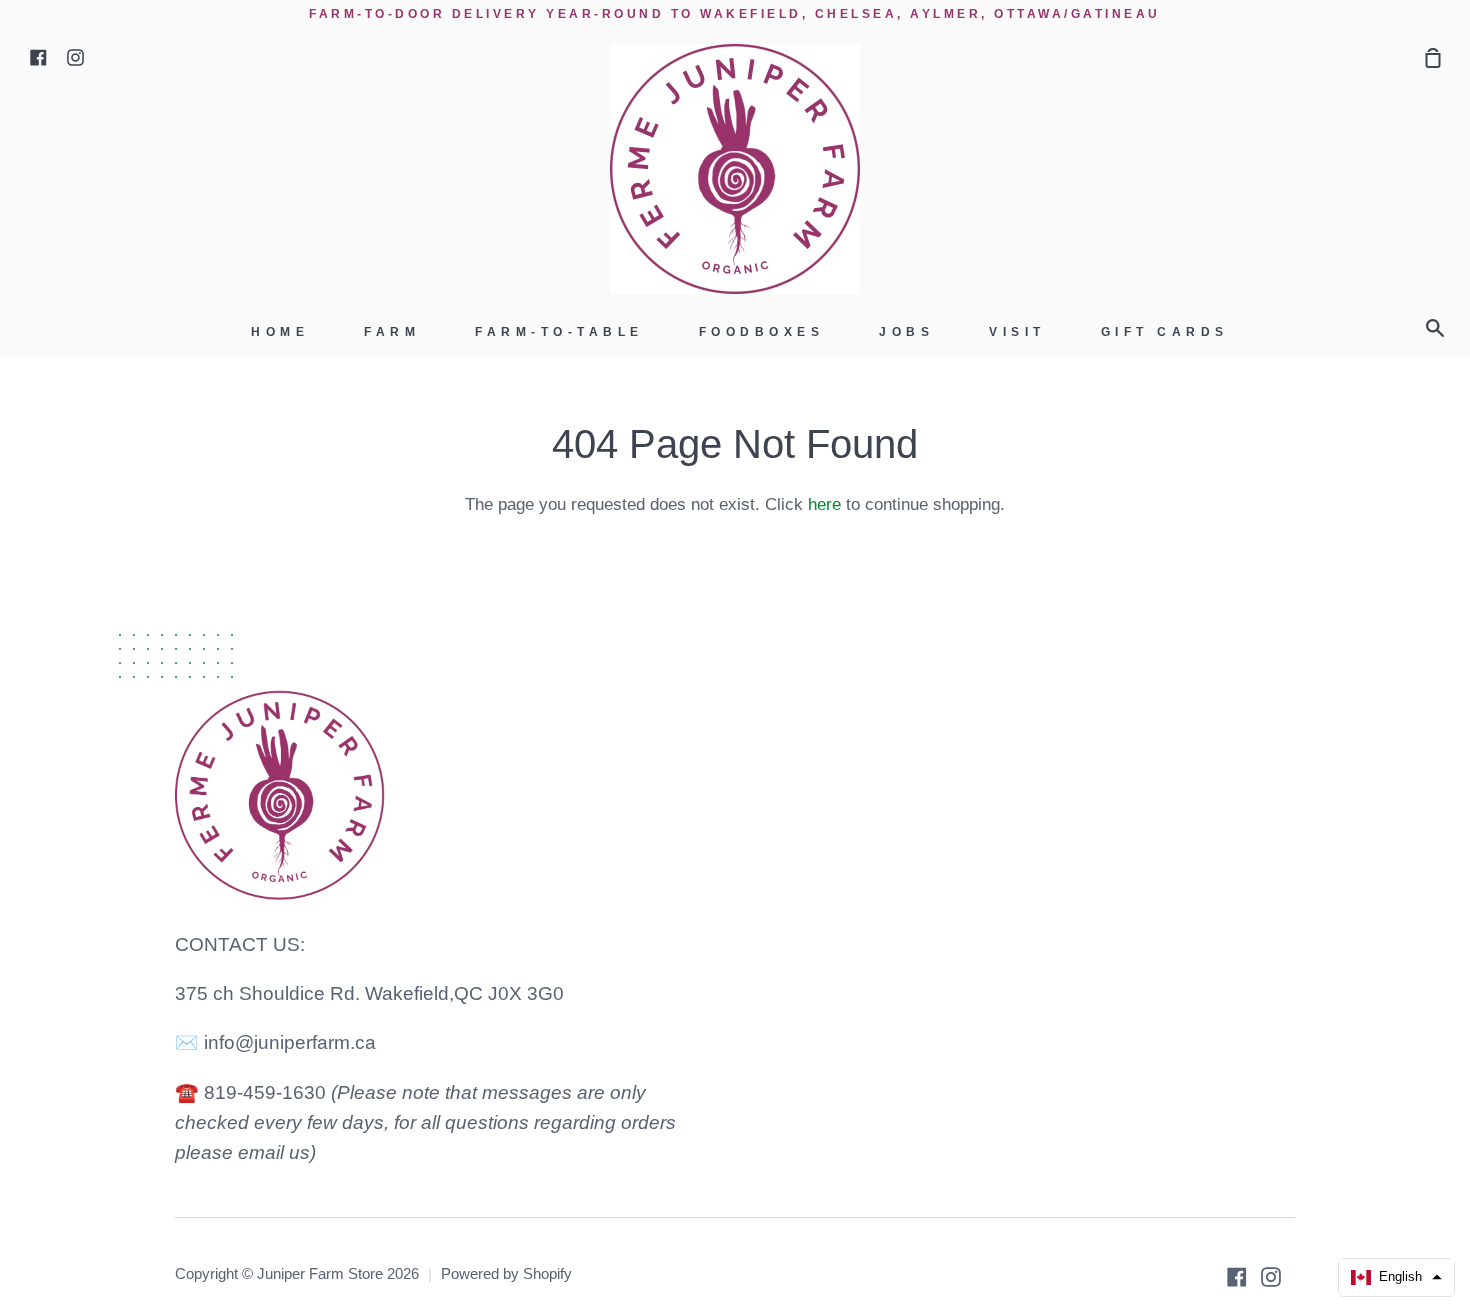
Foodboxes (762, 332)
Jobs (906, 332)
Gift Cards (1165, 332)
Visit (1017, 332)
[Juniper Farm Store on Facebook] (1237, 1277)
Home (280, 332)
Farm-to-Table (559, 332)
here (824, 504)
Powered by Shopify (506, 1274)
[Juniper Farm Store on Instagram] (1271, 1277)
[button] (1396, 1277)
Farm (392, 332)
